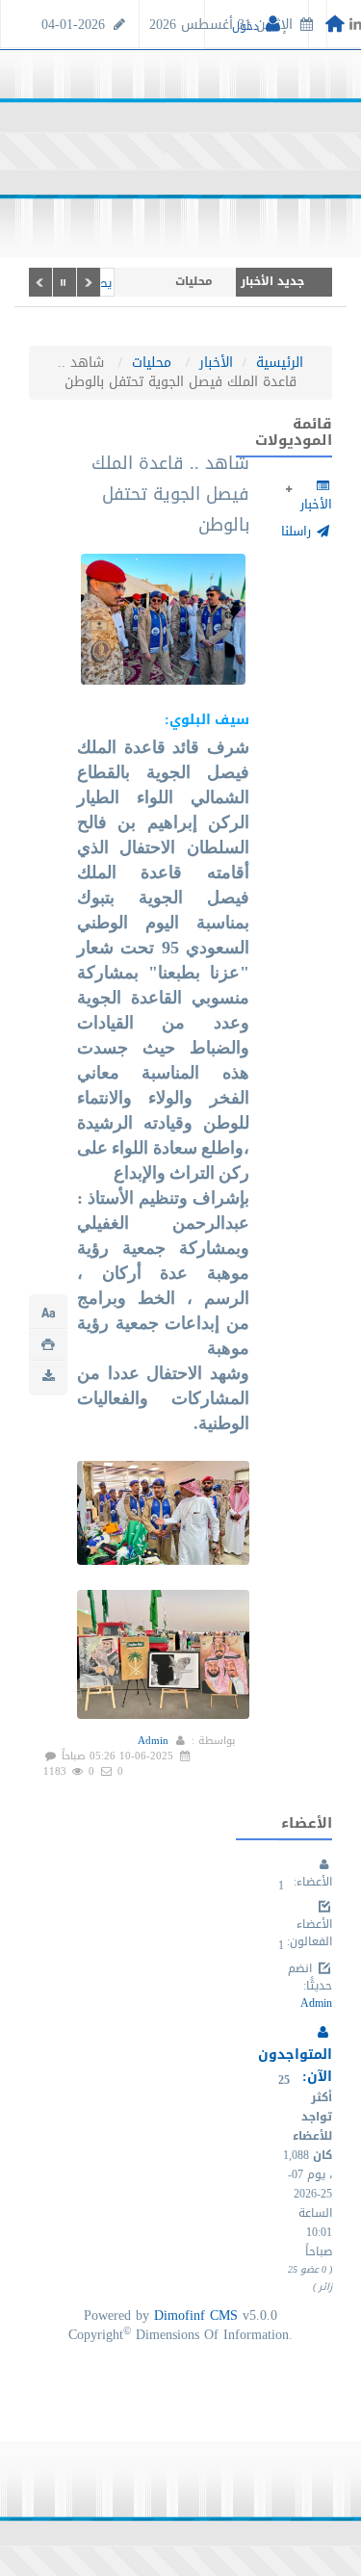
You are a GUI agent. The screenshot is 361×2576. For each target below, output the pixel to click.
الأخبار (216, 363)
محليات (152, 363)
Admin (153, 1741)
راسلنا (298, 531)
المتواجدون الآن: (295, 2066)
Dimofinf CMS (196, 2316)
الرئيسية (280, 363)
